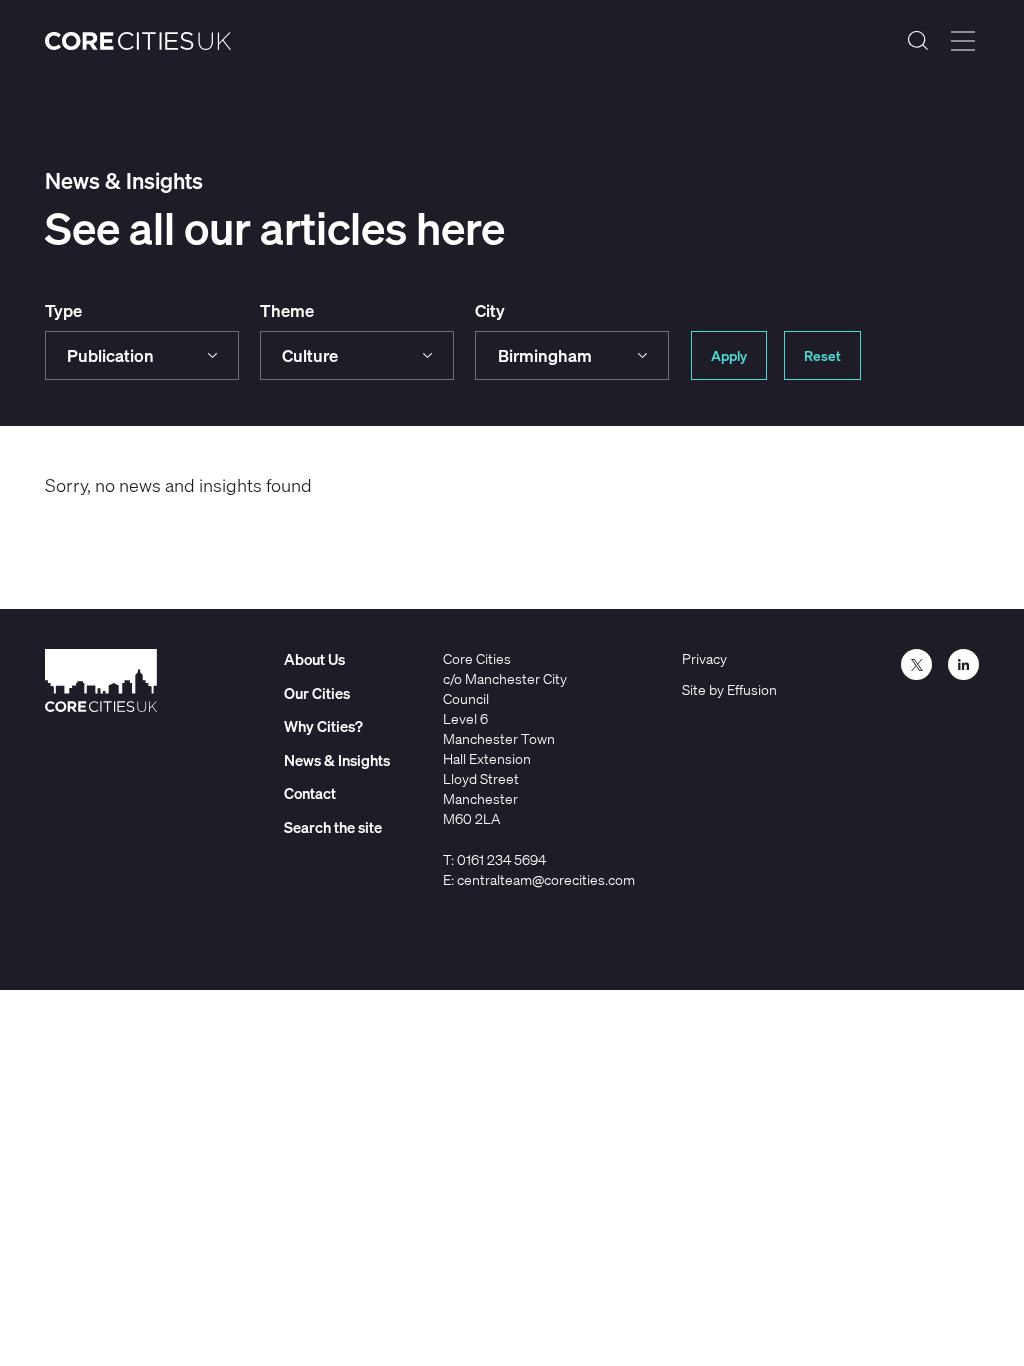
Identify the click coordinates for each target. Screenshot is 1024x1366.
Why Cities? (323, 726)
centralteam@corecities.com (546, 879)
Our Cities (317, 693)
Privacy (704, 658)
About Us (314, 659)
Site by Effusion (729, 689)
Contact (310, 793)
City (490, 310)
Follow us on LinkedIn (963, 664)
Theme (287, 310)
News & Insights (337, 760)
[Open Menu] (963, 41)
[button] (142, 355)
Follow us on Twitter (916, 664)
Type (63, 310)
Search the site (918, 41)
